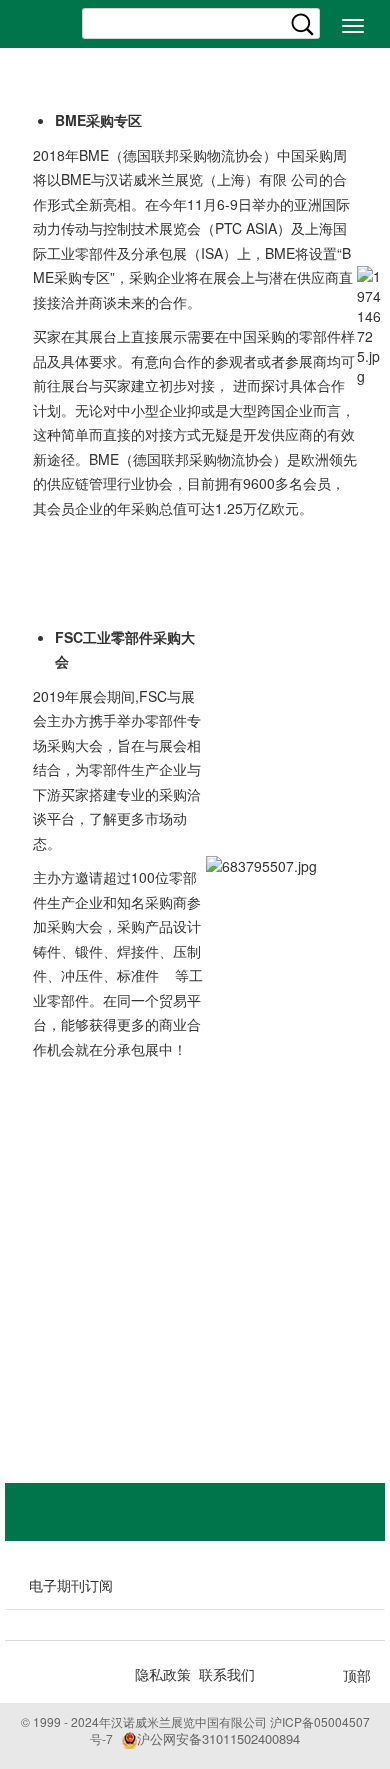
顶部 (357, 1675)
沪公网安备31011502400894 (218, 1738)
